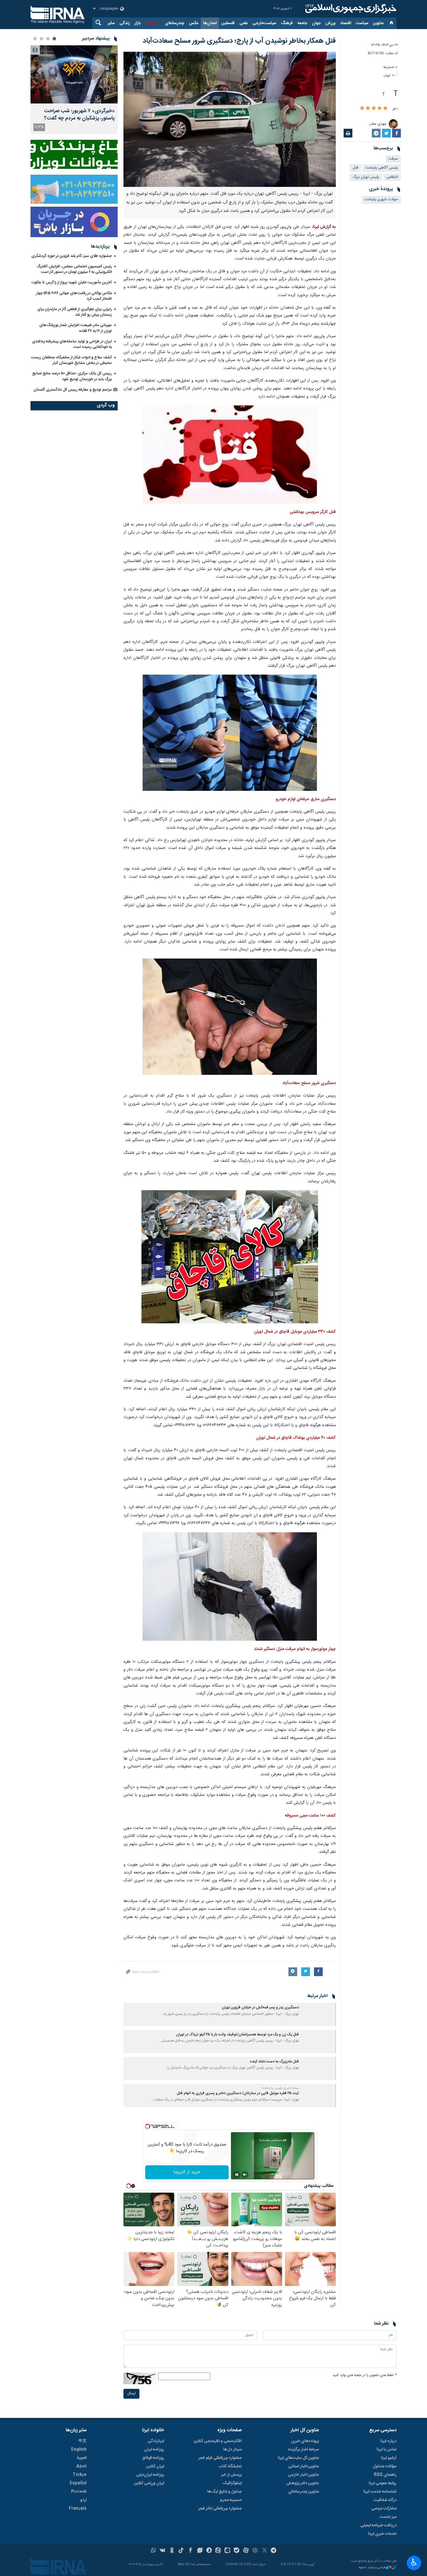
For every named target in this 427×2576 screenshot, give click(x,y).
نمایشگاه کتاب (230, 2466)
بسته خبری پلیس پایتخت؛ (280, 2088)
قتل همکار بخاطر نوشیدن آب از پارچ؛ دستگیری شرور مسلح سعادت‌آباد (239, 41)
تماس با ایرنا (386, 2450)
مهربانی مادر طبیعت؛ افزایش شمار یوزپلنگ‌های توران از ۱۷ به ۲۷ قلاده (76, 328)
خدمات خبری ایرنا (382, 2534)
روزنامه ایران (154, 2450)
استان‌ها (210, 23)
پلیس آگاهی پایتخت (382, 168)
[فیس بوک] (190, 2551)
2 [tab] (48, 39)
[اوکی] (172, 2551)
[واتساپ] (154, 2551)
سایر (111, 23)
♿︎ (414, 2562)
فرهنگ (287, 23)
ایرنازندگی (156, 2441)
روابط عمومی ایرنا (383, 2483)
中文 (82, 2441)
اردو (83, 2500)
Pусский (79, 2492)
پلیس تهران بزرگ (366, 177)
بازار (138, 23)
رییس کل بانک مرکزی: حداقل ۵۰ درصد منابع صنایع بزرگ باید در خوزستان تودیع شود (72, 376)
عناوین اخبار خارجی (303, 2475)
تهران (387, 75)
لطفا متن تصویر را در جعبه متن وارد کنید (365, 2375)
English (79, 2450)
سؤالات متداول (385, 2466)
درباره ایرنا (388, 2441)
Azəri (81, 2466)
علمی (244, 23)
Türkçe (80, 2475)
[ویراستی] (200, 2551)
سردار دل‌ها (232, 2450)
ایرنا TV (151, 23)
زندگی (125, 23)
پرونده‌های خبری (305, 2441)
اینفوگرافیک (232, 2483)
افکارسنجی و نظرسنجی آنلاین (218, 2441)
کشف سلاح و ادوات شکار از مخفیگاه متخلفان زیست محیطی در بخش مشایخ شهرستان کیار (71, 360)
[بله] (237, 2551)
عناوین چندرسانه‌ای (304, 2492)
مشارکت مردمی (384, 2509)
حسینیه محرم (231, 2500)
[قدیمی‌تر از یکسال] (318, 2014)
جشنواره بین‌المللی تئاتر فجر (220, 2509)
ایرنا (350, 9)
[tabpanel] (74, 90)
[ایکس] (264, 2551)
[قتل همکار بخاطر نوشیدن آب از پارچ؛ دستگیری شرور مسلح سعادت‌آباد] (230, 119)
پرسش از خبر (231, 2475)
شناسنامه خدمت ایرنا (380, 2492)
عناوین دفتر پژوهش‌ (303, 2483)
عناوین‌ (378, 23)
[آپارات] (246, 2551)
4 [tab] (35, 39)
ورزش (330, 23)
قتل (355, 168)
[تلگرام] (274, 2551)
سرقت (393, 159)
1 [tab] (54, 39)
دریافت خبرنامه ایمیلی (378, 2525)
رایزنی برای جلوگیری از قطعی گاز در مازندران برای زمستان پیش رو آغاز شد (75, 312)
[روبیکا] (255, 2551)
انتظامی (392, 177)
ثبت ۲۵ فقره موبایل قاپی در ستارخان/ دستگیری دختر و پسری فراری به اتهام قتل (238, 2093)
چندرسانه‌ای (175, 23)
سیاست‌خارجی (264, 23)
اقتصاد (346, 23)
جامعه (302, 23)
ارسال (131, 2394)
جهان (316, 23)
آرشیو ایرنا (389, 2458)
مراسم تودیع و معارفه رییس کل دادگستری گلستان (73, 390)
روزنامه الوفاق (153, 2458)
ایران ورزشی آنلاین (149, 2483)
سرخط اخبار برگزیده (303, 2450)
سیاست (362, 23)
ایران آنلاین (155, 2466)
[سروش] (209, 2551)
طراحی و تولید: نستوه (372, 2568)
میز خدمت (388, 2517)
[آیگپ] (227, 2551)
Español (78, 2483)
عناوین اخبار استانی (304, 2466)
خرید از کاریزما (187, 2172)
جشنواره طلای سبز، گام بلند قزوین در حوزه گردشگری (72, 256)
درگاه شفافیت (385, 2500)
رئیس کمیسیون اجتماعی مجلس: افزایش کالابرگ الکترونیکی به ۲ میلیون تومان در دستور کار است (74, 269)
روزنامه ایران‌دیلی (150, 2475)
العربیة (82, 2458)
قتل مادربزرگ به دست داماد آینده (274, 2062)
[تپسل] (148, 2126)
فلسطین (228, 23)
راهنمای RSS (385, 2475)
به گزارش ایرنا (324, 227)
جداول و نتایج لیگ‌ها (224, 2492)
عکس (194, 23)
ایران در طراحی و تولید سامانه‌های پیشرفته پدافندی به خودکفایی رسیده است (72, 344)
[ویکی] (163, 2551)
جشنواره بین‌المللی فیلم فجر (220, 2458)
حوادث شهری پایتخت (381, 200)
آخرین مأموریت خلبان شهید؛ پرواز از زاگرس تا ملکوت (72, 283)
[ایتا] (218, 2551)
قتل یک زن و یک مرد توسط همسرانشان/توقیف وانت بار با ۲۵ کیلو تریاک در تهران (237, 2035)
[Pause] (237, 2175)
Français (78, 2509)
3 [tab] (42, 39)
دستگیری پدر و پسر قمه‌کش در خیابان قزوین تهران (260, 2008)
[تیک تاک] (181, 2551)
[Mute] (245, 2175)
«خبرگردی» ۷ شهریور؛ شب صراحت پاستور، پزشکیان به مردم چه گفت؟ (79, 115)
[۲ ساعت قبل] (74, 74)
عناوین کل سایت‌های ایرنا (298, 2458)
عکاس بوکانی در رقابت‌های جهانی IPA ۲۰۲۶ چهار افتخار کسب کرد (74, 296)
